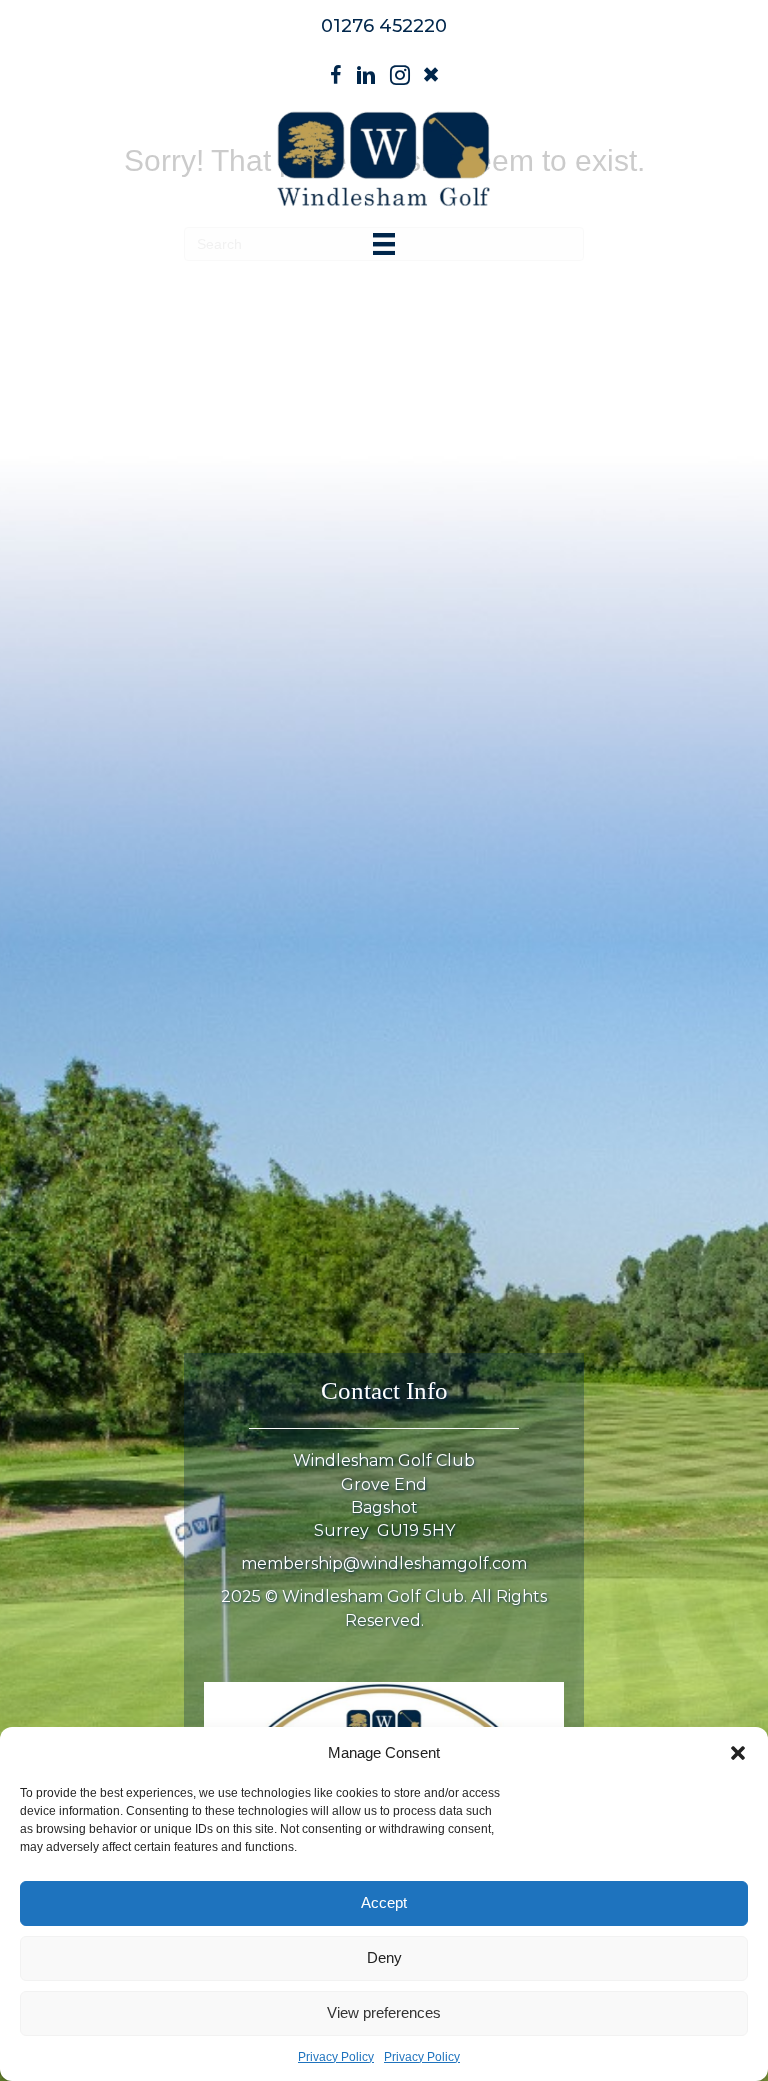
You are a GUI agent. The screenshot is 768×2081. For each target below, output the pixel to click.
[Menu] (384, 244)
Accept (384, 1902)
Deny (384, 1957)
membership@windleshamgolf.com (384, 1563)
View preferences (384, 2012)
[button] (738, 1753)
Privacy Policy (336, 2057)
